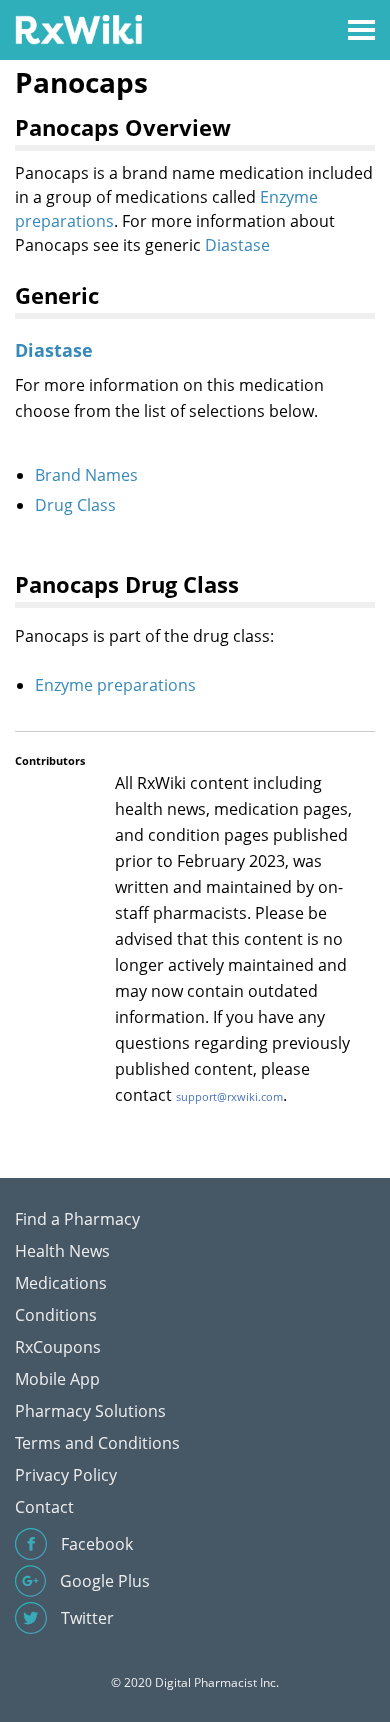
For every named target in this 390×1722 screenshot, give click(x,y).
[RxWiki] (78, 28)
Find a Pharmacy (77, 1219)
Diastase (237, 245)
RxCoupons (58, 1347)
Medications (61, 1283)
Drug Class (75, 505)
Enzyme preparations (115, 685)
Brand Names (86, 475)
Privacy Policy (66, 1475)
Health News (62, 1251)
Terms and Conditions (97, 1443)
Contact (44, 1507)
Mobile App (57, 1379)
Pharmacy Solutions (90, 1411)
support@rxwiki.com (229, 1096)
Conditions (56, 1315)
